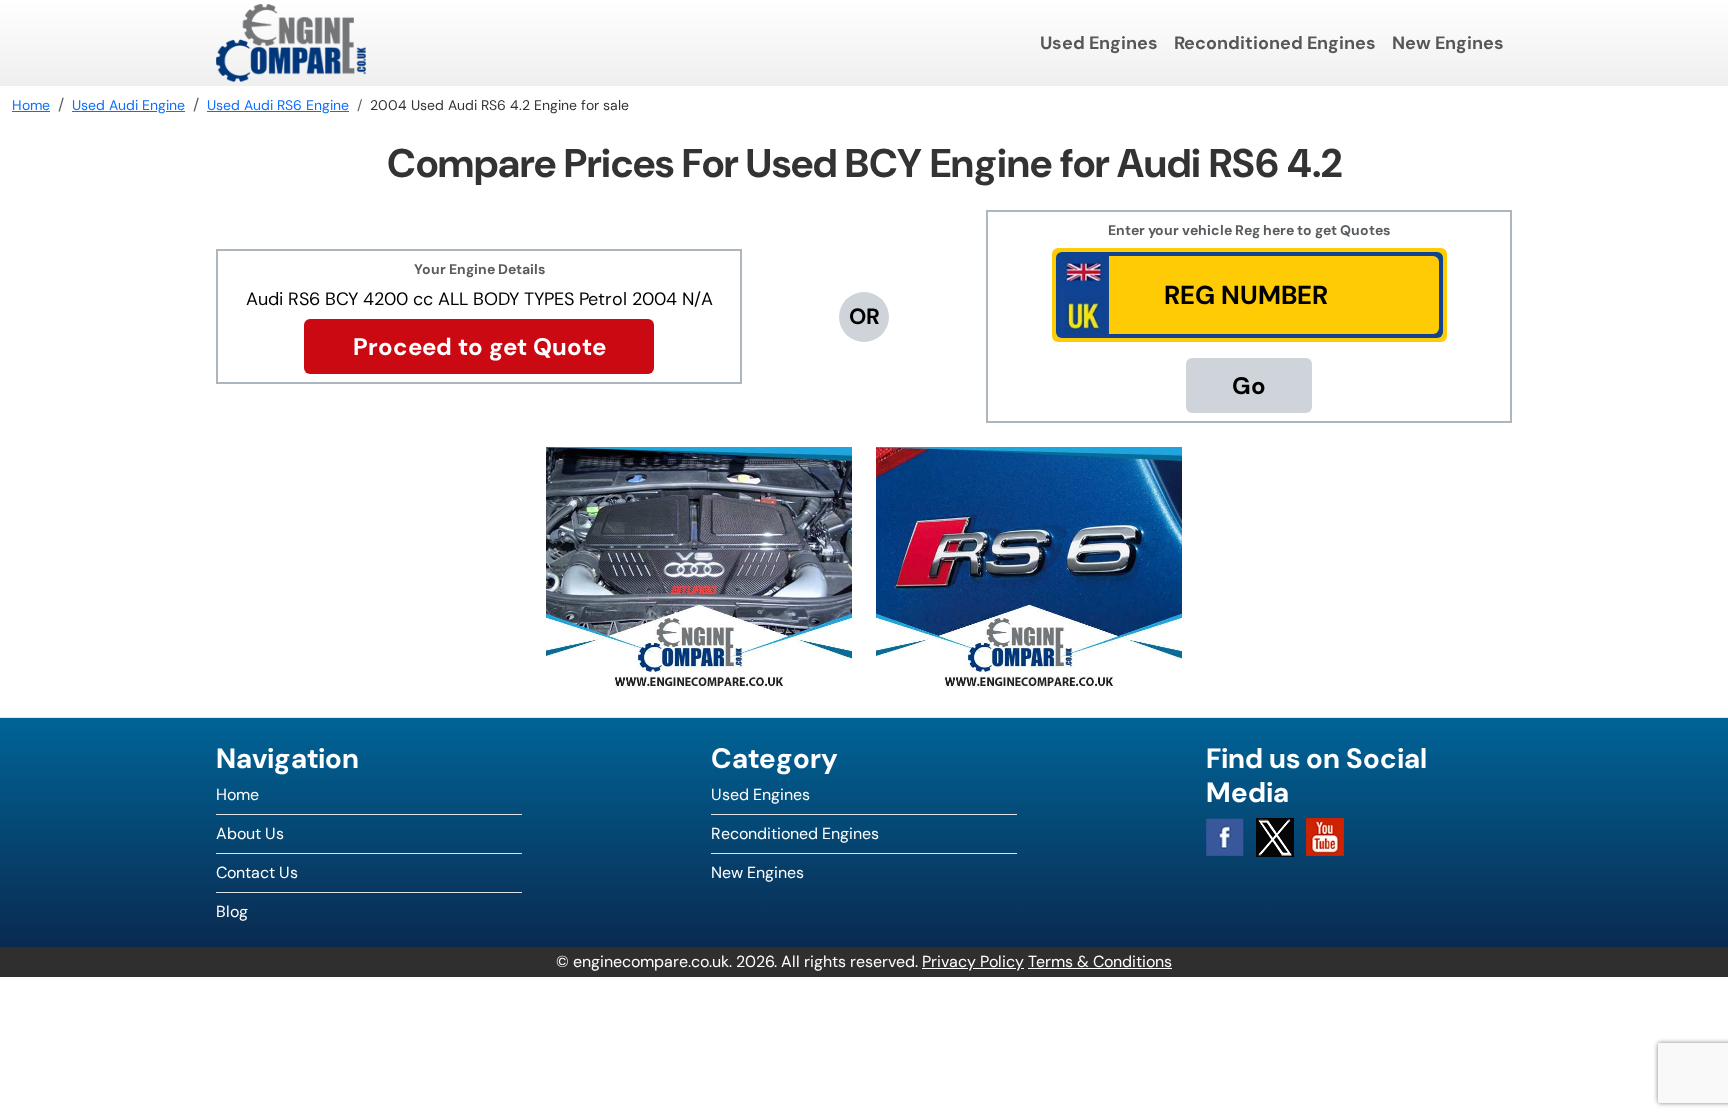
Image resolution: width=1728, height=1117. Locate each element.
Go (1249, 385)
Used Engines (1099, 43)
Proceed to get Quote (479, 346)
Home (237, 794)
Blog (232, 911)
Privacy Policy (973, 961)
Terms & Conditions (1100, 961)
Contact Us (257, 872)
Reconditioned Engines (1275, 43)
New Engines (1448, 43)
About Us (250, 833)
